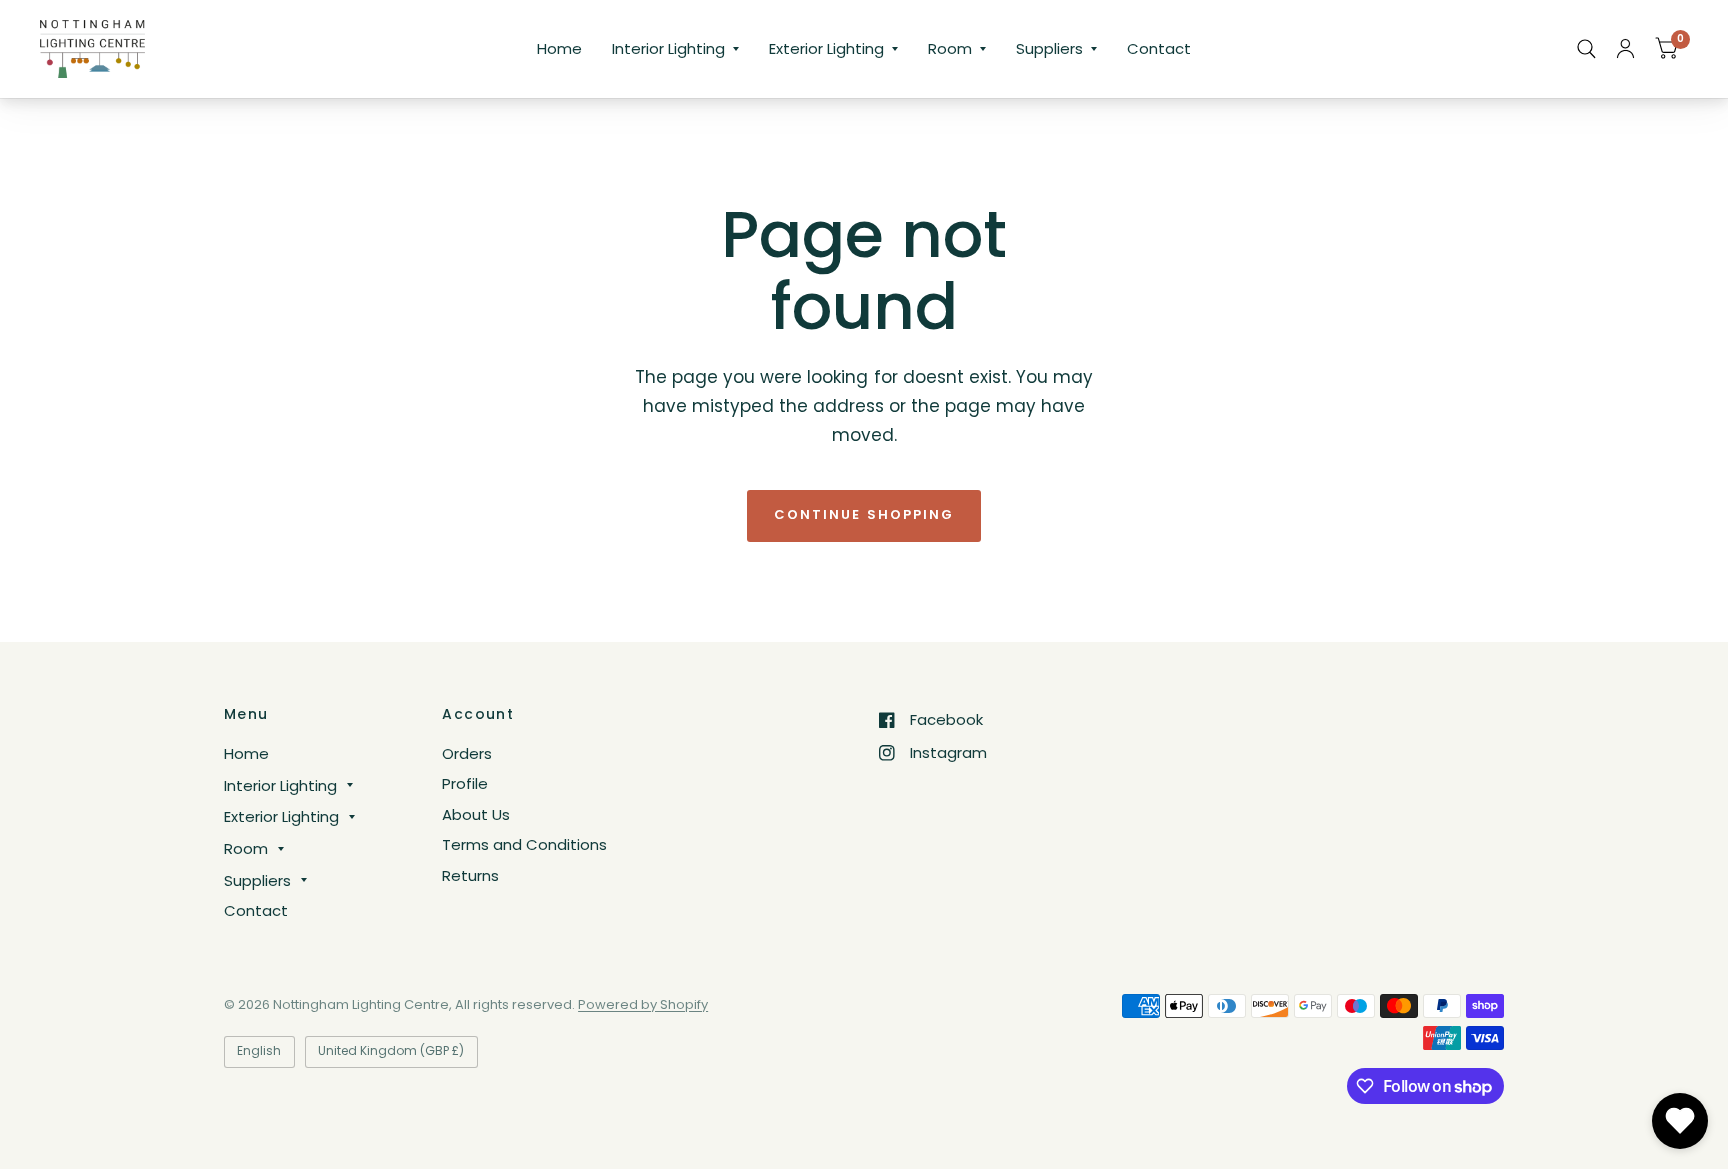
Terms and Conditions (524, 844)
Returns (470, 875)
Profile (465, 783)
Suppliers (1049, 48)
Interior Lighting (668, 48)
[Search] (1586, 49)
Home (559, 48)
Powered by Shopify (643, 1004)
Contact (1159, 48)
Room (950, 48)
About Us (476, 814)
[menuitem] (559, 49)
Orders (467, 753)
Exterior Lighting (826, 48)
